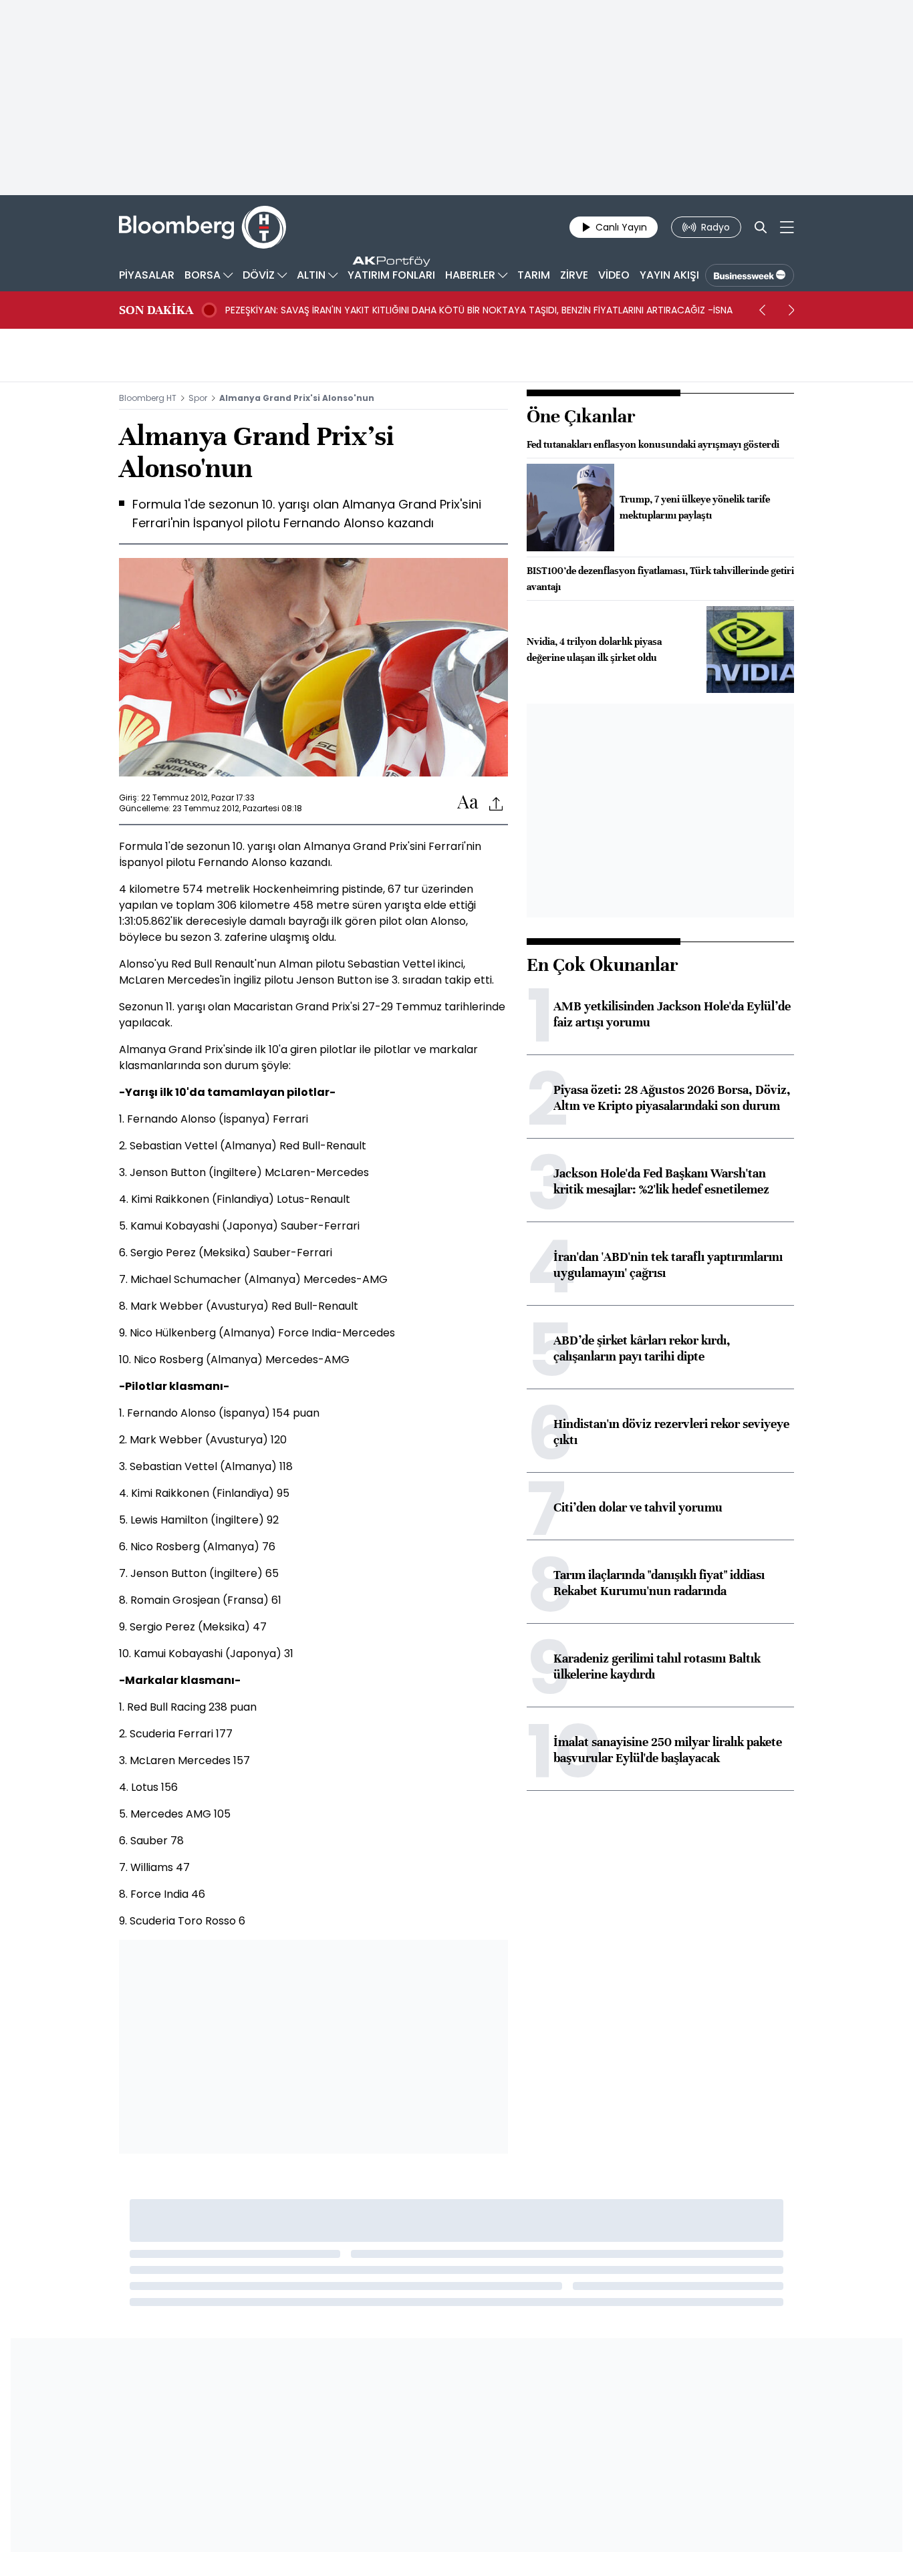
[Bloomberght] (203, 227)
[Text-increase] (468, 803)
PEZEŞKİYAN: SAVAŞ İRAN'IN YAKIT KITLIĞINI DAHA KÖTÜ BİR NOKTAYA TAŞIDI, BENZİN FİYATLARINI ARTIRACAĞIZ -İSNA (479, 310)
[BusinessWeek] (750, 275)
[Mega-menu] (787, 227)
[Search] (761, 227)
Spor (198, 398)
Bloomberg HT (148, 398)
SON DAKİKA (156, 310)
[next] (791, 310)
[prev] (762, 310)
